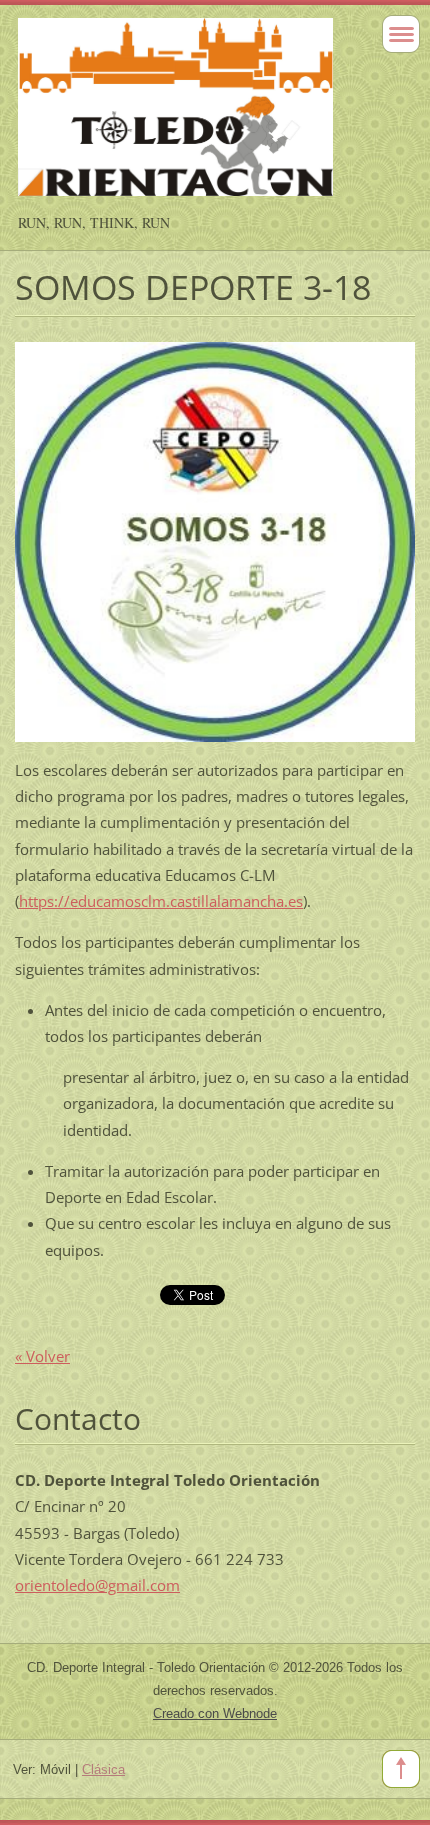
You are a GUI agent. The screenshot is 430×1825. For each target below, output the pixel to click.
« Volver (42, 1356)
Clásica (103, 1769)
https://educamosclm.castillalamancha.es (161, 901)
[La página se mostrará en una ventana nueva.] (215, 540)
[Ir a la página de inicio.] (175, 116)
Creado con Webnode (215, 1713)
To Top (401, 1769)
